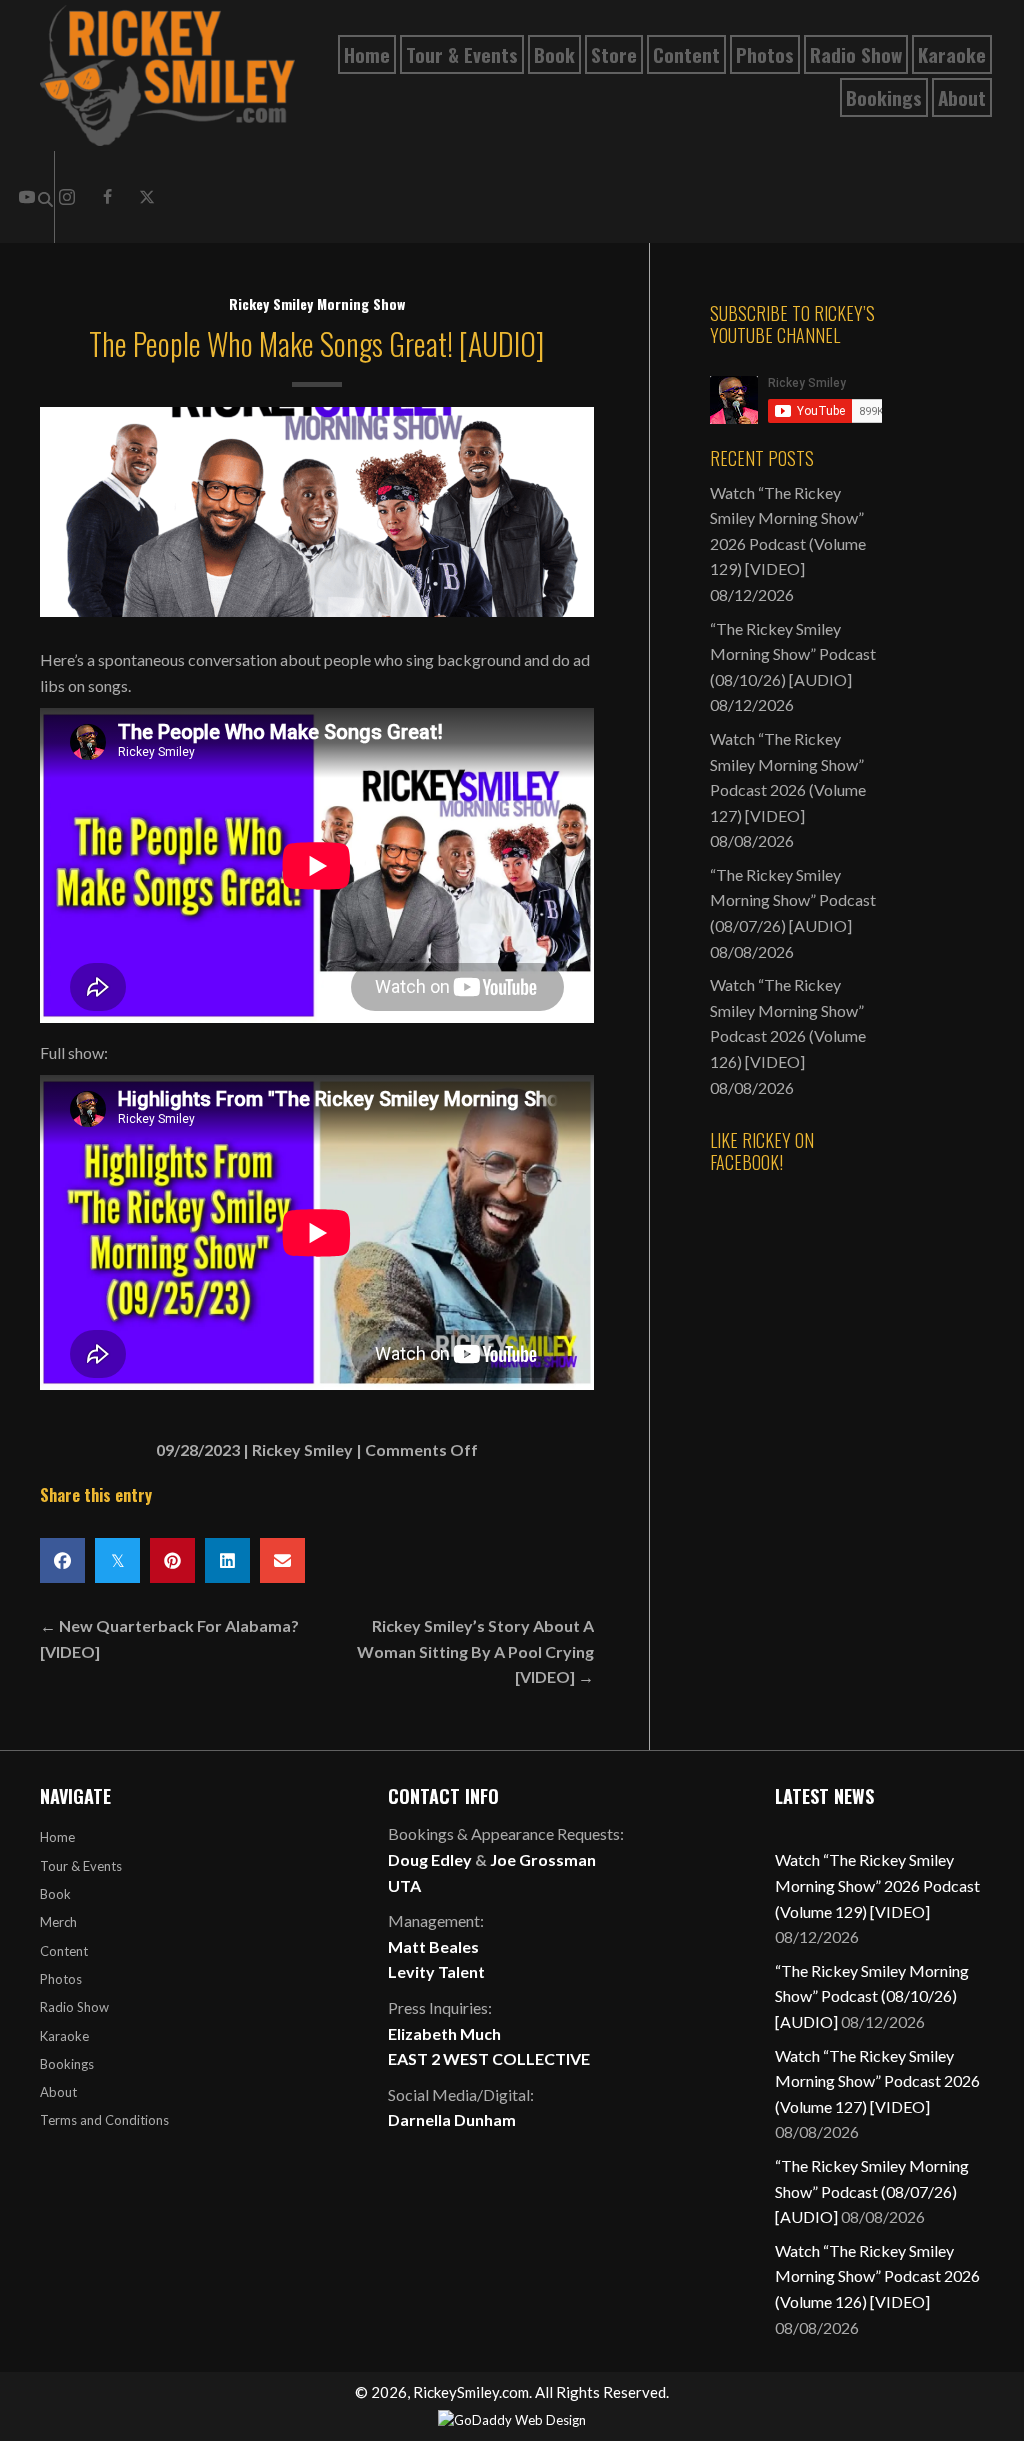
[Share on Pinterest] (172, 1560)
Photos (61, 1979)
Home (57, 1837)
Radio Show (74, 2007)
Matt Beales (433, 1946)
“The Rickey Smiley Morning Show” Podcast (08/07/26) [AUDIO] (793, 900)
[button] (107, 197)
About (58, 2092)
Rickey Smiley (302, 1449)
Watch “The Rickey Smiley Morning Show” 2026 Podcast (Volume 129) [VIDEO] (877, 1885)
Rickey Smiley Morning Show (317, 303)
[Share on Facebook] (62, 1560)
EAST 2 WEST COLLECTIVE (489, 2058)
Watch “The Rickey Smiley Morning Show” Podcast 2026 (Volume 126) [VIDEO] (877, 2276)
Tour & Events (81, 1866)
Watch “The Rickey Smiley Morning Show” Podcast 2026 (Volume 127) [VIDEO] (877, 2081)
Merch (58, 1922)
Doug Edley (430, 1859)
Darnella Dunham (452, 2119)
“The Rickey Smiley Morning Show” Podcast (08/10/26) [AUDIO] (793, 654)
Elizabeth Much (444, 2033)
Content (64, 1951)
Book (55, 1894)
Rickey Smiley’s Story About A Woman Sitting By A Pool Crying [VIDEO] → (475, 1651)
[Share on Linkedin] (227, 1560)
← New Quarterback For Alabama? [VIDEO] (169, 1638)
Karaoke (64, 2036)
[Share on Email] (282, 1560)
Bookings (67, 2064)
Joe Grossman (543, 1859)
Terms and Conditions (104, 2120)
